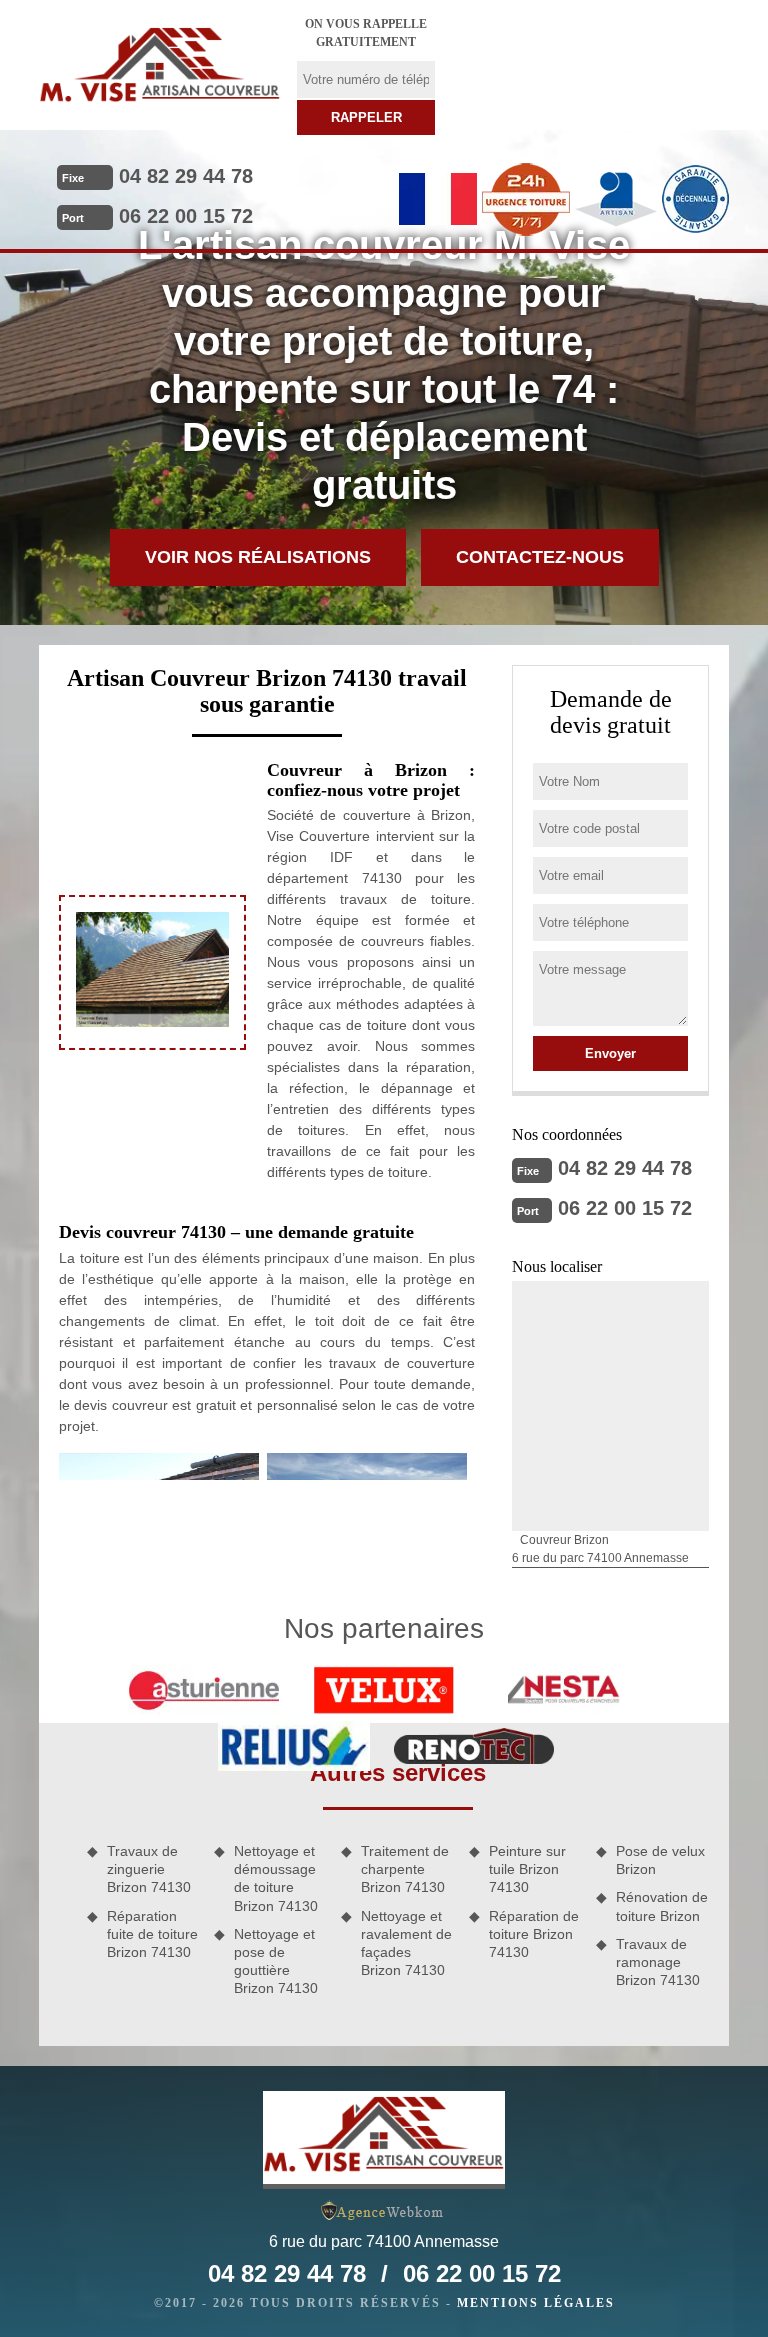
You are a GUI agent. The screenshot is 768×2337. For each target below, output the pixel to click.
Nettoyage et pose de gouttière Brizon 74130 (276, 1961)
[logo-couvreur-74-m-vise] (160, 65)
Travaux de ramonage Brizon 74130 (658, 1962)
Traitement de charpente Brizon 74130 (405, 1869)
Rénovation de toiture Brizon (662, 1906)
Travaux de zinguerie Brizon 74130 (149, 1869)
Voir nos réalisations (258, 557)
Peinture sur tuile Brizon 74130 (527, 1869)
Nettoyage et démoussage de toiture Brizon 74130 (276, 1878)
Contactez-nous (540, 557)
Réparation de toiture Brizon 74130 (534, 1934)
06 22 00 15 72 (186, 216)
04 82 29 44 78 (186, 176)
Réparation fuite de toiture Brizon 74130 (152, 1934)
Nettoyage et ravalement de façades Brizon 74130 (406, 1943)
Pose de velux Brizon (660, 1860)
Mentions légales (536, 2303)
